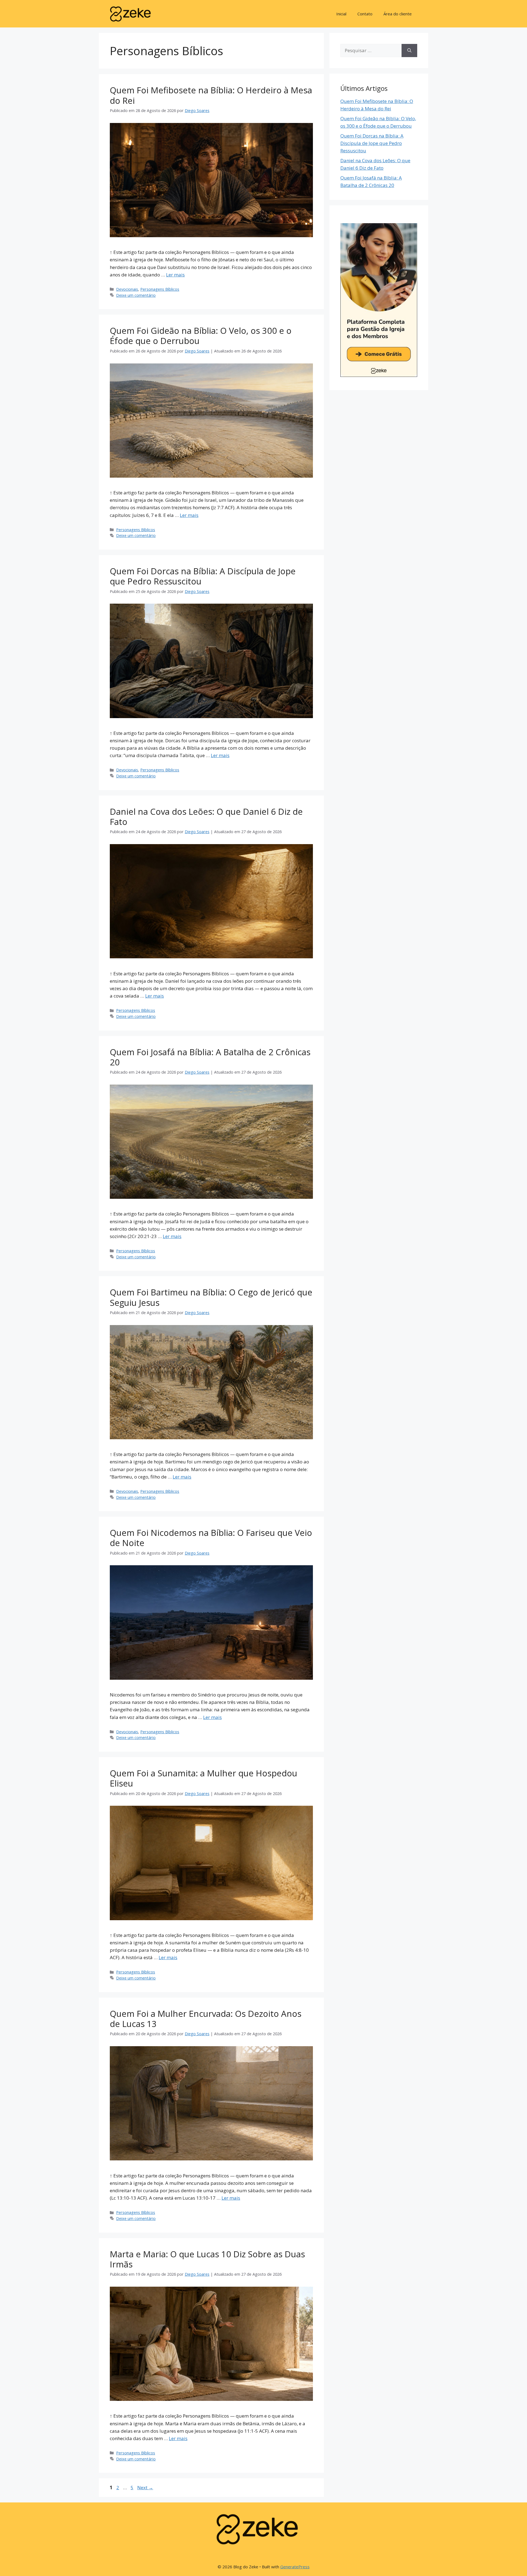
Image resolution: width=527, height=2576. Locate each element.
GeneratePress (295, 2567)
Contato (365, 14)
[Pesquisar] (409, 51)
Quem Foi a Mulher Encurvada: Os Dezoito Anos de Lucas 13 (206, 2019)
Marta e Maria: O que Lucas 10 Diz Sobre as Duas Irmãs (207, 2259)
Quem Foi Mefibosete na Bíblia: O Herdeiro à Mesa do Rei (211, 95)
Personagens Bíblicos (160, 289)
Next (145, 2487)
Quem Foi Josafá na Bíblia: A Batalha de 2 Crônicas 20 (210, 1057)
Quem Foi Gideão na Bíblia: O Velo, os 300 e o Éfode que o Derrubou (201, 336)
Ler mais (175, 275)
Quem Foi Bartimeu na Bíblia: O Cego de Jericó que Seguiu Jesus (211, 1297)
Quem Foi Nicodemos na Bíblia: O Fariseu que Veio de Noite (211, 1538)
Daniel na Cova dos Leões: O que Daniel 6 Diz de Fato (206, 817)
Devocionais (127, 289)
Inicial (341, 14)
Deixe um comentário (136, 295)
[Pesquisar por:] (371, 51)
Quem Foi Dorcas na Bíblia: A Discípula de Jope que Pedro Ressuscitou (203, 576)
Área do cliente (398, 14)
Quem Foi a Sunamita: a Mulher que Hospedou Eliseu (204, 1778)
